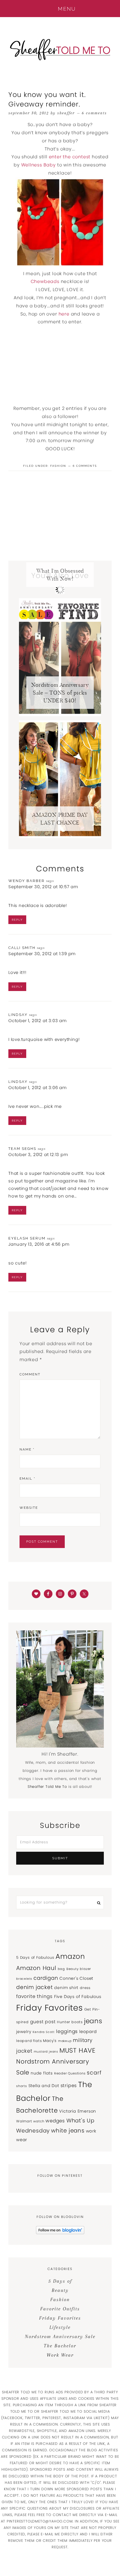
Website (29, 1508)
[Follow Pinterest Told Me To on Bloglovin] (60, 2233)
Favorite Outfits (60, 2309)
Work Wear (60, 2355)
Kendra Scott (44, 2032)
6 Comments (94, 113)
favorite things (34, 1996)
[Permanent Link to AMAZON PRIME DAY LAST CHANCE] (60, 836)
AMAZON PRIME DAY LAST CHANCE (60, 819)
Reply (17, 920)
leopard (88, 2031)
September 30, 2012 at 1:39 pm (42, 954)
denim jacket (35, 1987)
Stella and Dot (44, 2086)
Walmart (24, 2121)
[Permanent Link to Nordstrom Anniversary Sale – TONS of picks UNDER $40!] (60, 715)
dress (85, 1988)
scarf (94, 2073)
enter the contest (70, 157)
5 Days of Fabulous (35, 1957)
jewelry (24, 2032)
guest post (43, 2022)
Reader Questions (70, 2073)
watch (39, 2121)
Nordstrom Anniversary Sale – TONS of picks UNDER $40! (60, 693)
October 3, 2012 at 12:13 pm (38, 1154)
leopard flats (29, 2041)
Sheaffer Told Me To (60, 49)
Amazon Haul (36, 1968)
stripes (69, 2086)
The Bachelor (60, 2346)
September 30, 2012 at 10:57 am (43, 887)
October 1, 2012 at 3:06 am (38, 1088)
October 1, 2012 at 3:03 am (38, 1021)
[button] (60, 9)
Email (27, 1479)
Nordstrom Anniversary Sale (60, 2336)
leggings (67, 2031)
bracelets (24, 1979)
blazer (85, 1969)
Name (27, 1449)
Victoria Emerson (78, 2111)
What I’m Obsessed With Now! (60, 575)
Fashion (58, 466)
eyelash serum (27, 1238)
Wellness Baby (39, 165)
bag (61, 1969)
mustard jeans (46, 2052)
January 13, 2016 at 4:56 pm (39, 1244)
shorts (22, 2086)
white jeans (68, 2131)
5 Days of (60, 2281)
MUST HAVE (78, 2050)
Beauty (73, 1969)
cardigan (46, 1978)
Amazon (70, 1956)
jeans (93, 2021)
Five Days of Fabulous (78, 1997)
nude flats (42, 2073)
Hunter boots (70, 2022)
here (64, 314)
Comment (30, 1374)
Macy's (50, 2041)
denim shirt (66, 1988)
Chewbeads (45, 281)
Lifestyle (60, 2327)
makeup (65, 2041)
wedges (55, 2121)
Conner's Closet (76, 1978)
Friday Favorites (50, 2008)
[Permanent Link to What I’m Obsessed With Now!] (60, 592)
